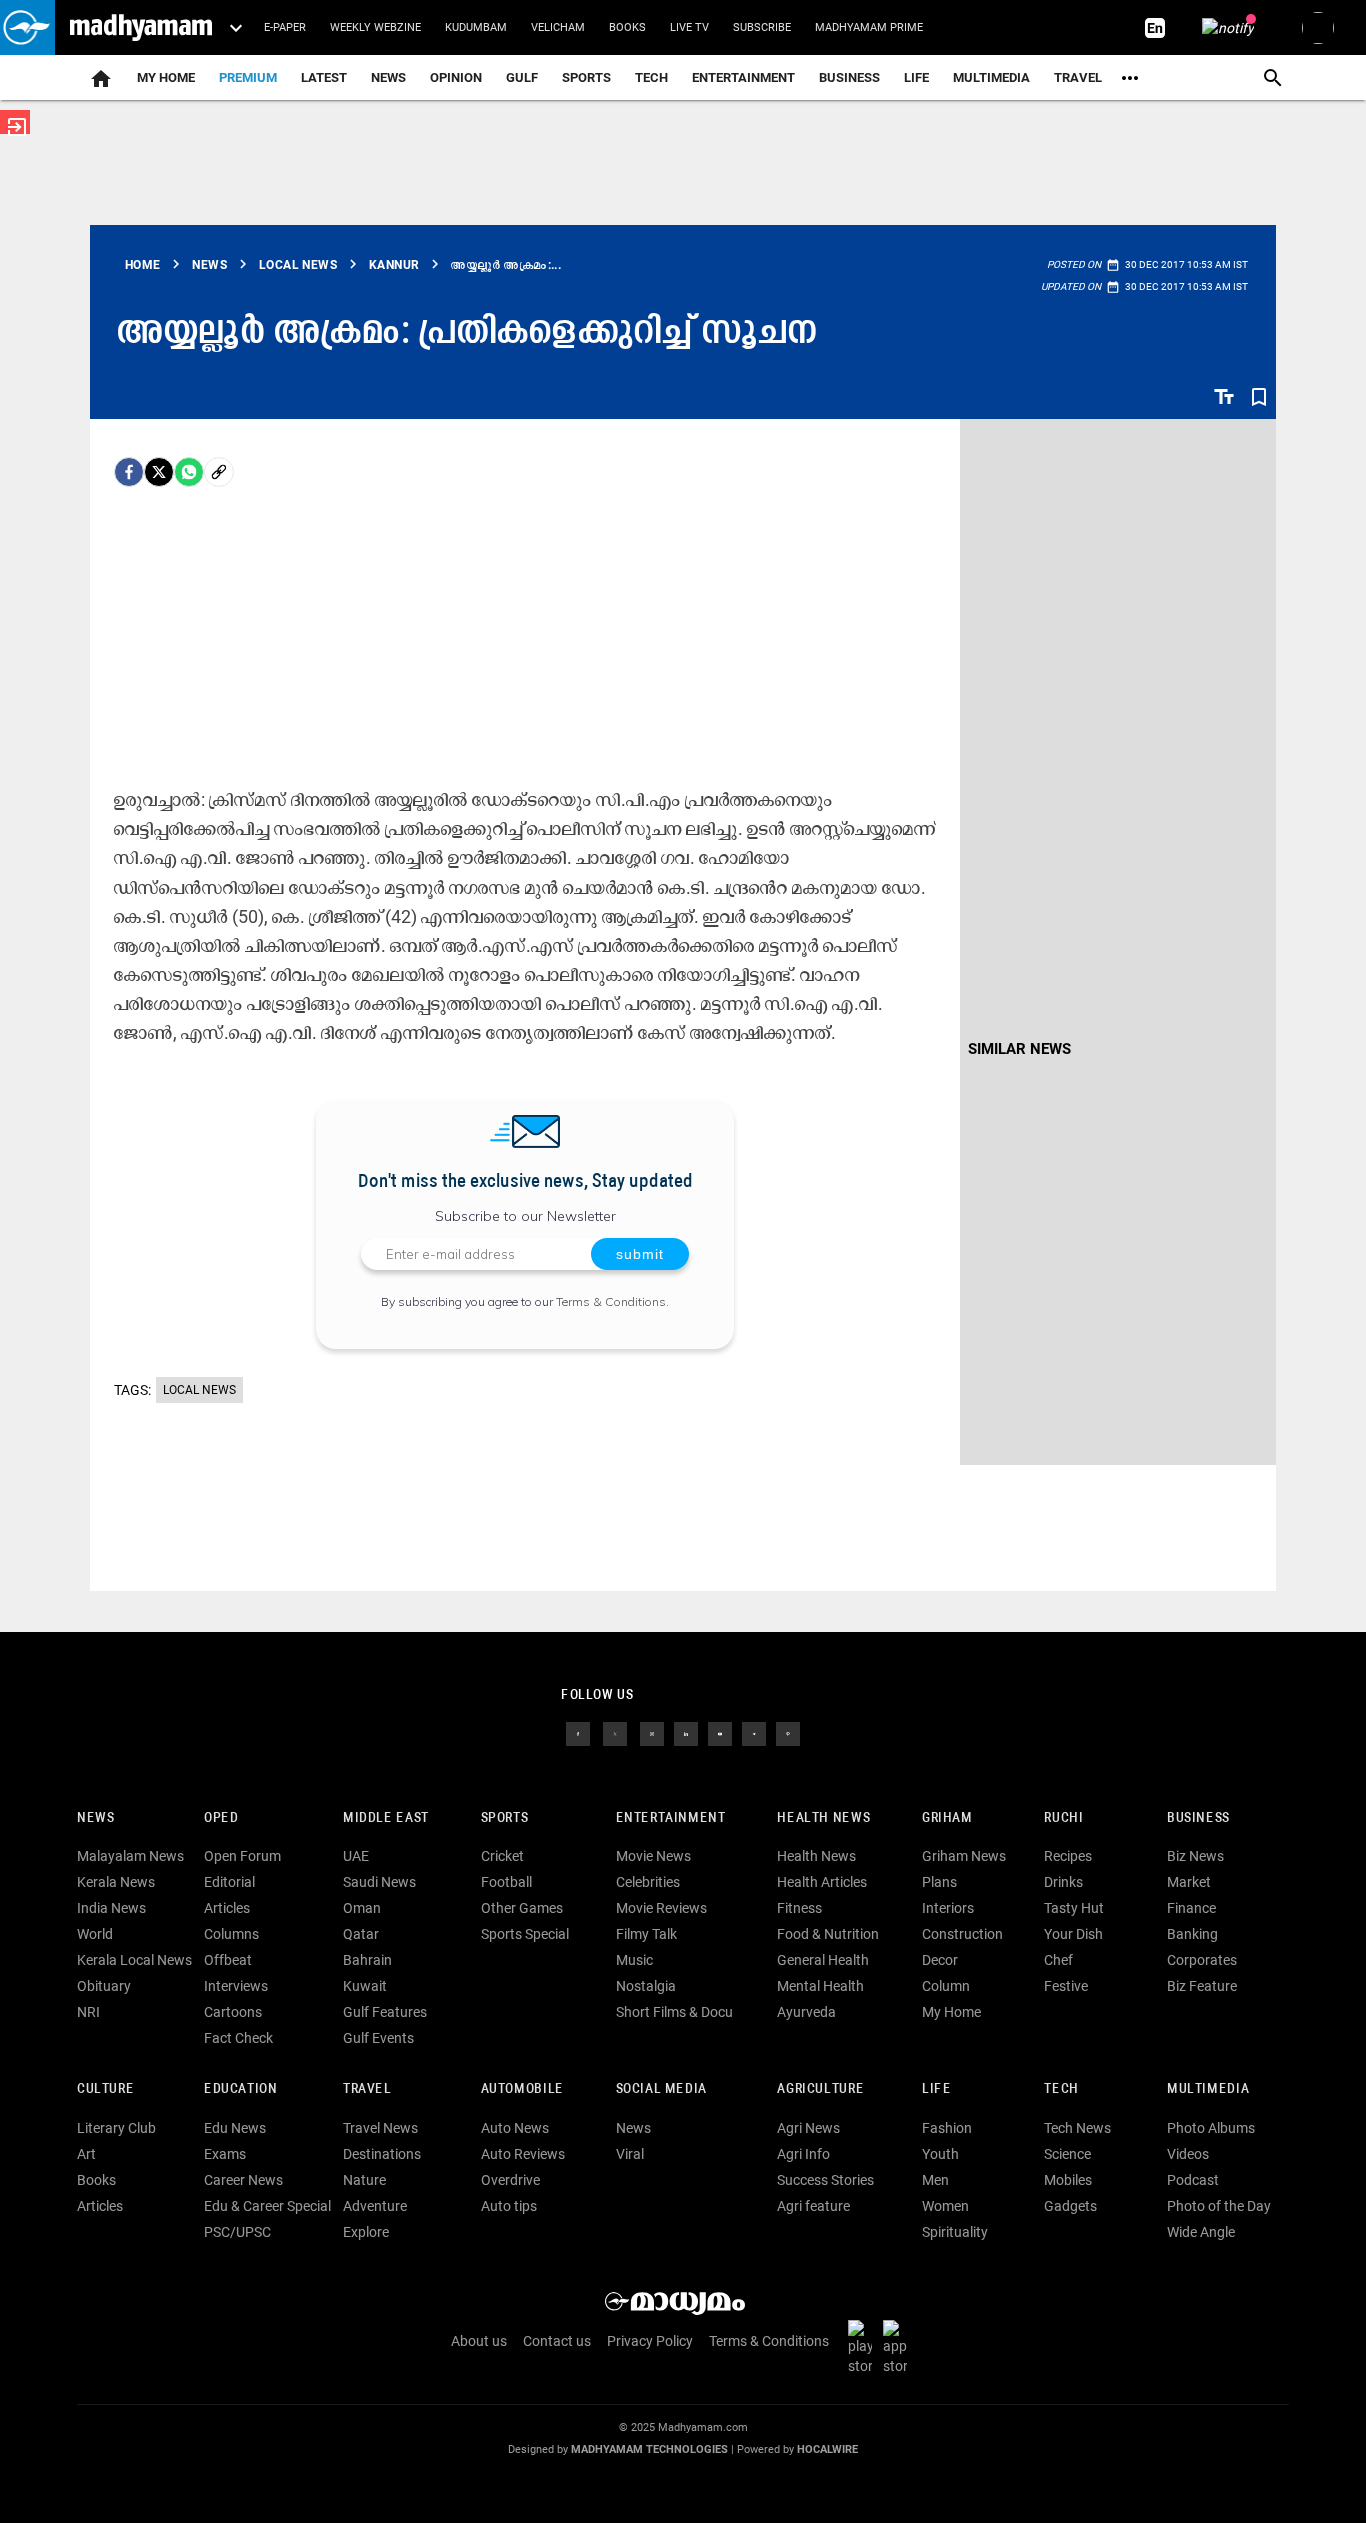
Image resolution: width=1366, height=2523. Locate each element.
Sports (586, 77)
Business (849, 77)
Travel (1078, 77)
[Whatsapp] (189, 472)
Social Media (661, 2089)
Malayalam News (130, 1856)
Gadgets (1070, 2206)
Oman (362, 1908)
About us (479, 2341)
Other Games (522, 1908)
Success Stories (825, 2180)
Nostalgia (646, 1986)
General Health (823, 1960)
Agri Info (803, 2154)
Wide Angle (1201, 2232)
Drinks (1063, 1882)
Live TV (689, 27)
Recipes (1068, 1856)
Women (945, 2206)
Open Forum (242, 1856)
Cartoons (233, 2012)
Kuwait (365, 1986)
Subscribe (762, 27)
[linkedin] (686, 1732)
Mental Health (820, 1986)
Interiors (948, 1908)
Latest (324, 77)
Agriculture (820, 2089)
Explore (366, 2232)
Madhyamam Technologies (649, 2449)
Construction (962, 1934)
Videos (1188, 2154)
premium (248, 77)
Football (506, 1882)
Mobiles (1068, 2180)
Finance (1191, 1908)
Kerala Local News (134, 1960)
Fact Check (238, 2038)
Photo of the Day (1219, 2206)
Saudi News (379, 1882)
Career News (243, 2180)
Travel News (380, 2128)
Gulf (522, 77)
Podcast (1193, 2180)
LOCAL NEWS (199, 1390)
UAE (356, 1856)
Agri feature (813, 2206)
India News (111, 1908)
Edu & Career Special (267, 2206)
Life (916, 77)
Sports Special (525, 1934)
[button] (27, 27)
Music (634, 1960)
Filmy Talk (646, 1934)
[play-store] (864, 2346)
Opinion (456, 77)
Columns (231, 1934)
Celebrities (648, 1882)
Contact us (557, 2341)
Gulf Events (378, 2038)
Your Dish (1073, 1934)
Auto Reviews (523, 2154)
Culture (105, 2089)
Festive (1066, 1986)
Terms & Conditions (611, 1301)
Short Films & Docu (674, 2012)
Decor (940, 1960)
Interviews (236, 1986)
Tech (1061, 2089)
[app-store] (899, 2346)
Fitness (799, 1908)
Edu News (235, 2128)
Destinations (382, 2154)
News (388, 77)
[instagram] (652, 1732)
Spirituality (955, 2232)
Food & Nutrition (828, 1934)
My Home (166, 77)
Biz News (1195, 1856)
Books (627, 27)
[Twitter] (159, 472)
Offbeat (228, 1960)
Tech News (1077, 2128)
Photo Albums (1211, 2128)
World (95, 1934)
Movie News (653, 1856)
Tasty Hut (1074, 1908)
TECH (651, 77)
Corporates (1202, 1960)
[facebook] (129, 472)
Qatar (361, 1934)
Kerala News (116, 1882)
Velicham (558, 27)
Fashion (947, 2128)
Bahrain (367, 1960)
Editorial (229, 1882)
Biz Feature (1202, 1986)
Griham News (964, 1856)
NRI (88, 2012)
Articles (227, 1908)
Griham (947, 1818)
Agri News (808, 2128)
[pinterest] (788, 1732)
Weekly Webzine (375, 27)
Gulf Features (385, 2012)
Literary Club (116, 2128)
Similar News (1019, 1049)
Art (86, 2154)
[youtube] (720, 1732)
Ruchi (1063, 1818)
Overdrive (510, 2180)
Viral (630, 2154)
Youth (940, 2154)
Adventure (375, 2206)
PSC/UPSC (237, 2232)
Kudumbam (476, 27)
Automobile (522, 2089)
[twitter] (615, 1732)
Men (935, 2180)
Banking (1192, 1934)
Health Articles (822, 1882)
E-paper (285, 27)
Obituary (104, 1986)
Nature (364, 2180)
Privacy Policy (650, 2341)
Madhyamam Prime (869, 27)
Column (946, 1986)
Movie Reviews (661, 1908)
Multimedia (991, 77)
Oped (221, 1818)
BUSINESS (1198, 1818)
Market (1189, 1882)
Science (1067, 2154)
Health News (823, 1818)
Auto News (515, 2128)
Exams (225, 2154)
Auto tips (509, 2206)
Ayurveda (806, 2012)
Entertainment (743, 77)
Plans (939, 1882)
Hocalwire (827, 2449)
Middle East (386, 1818)
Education (241, 2089)
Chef (1058, 1960)
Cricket (502, 1856)
